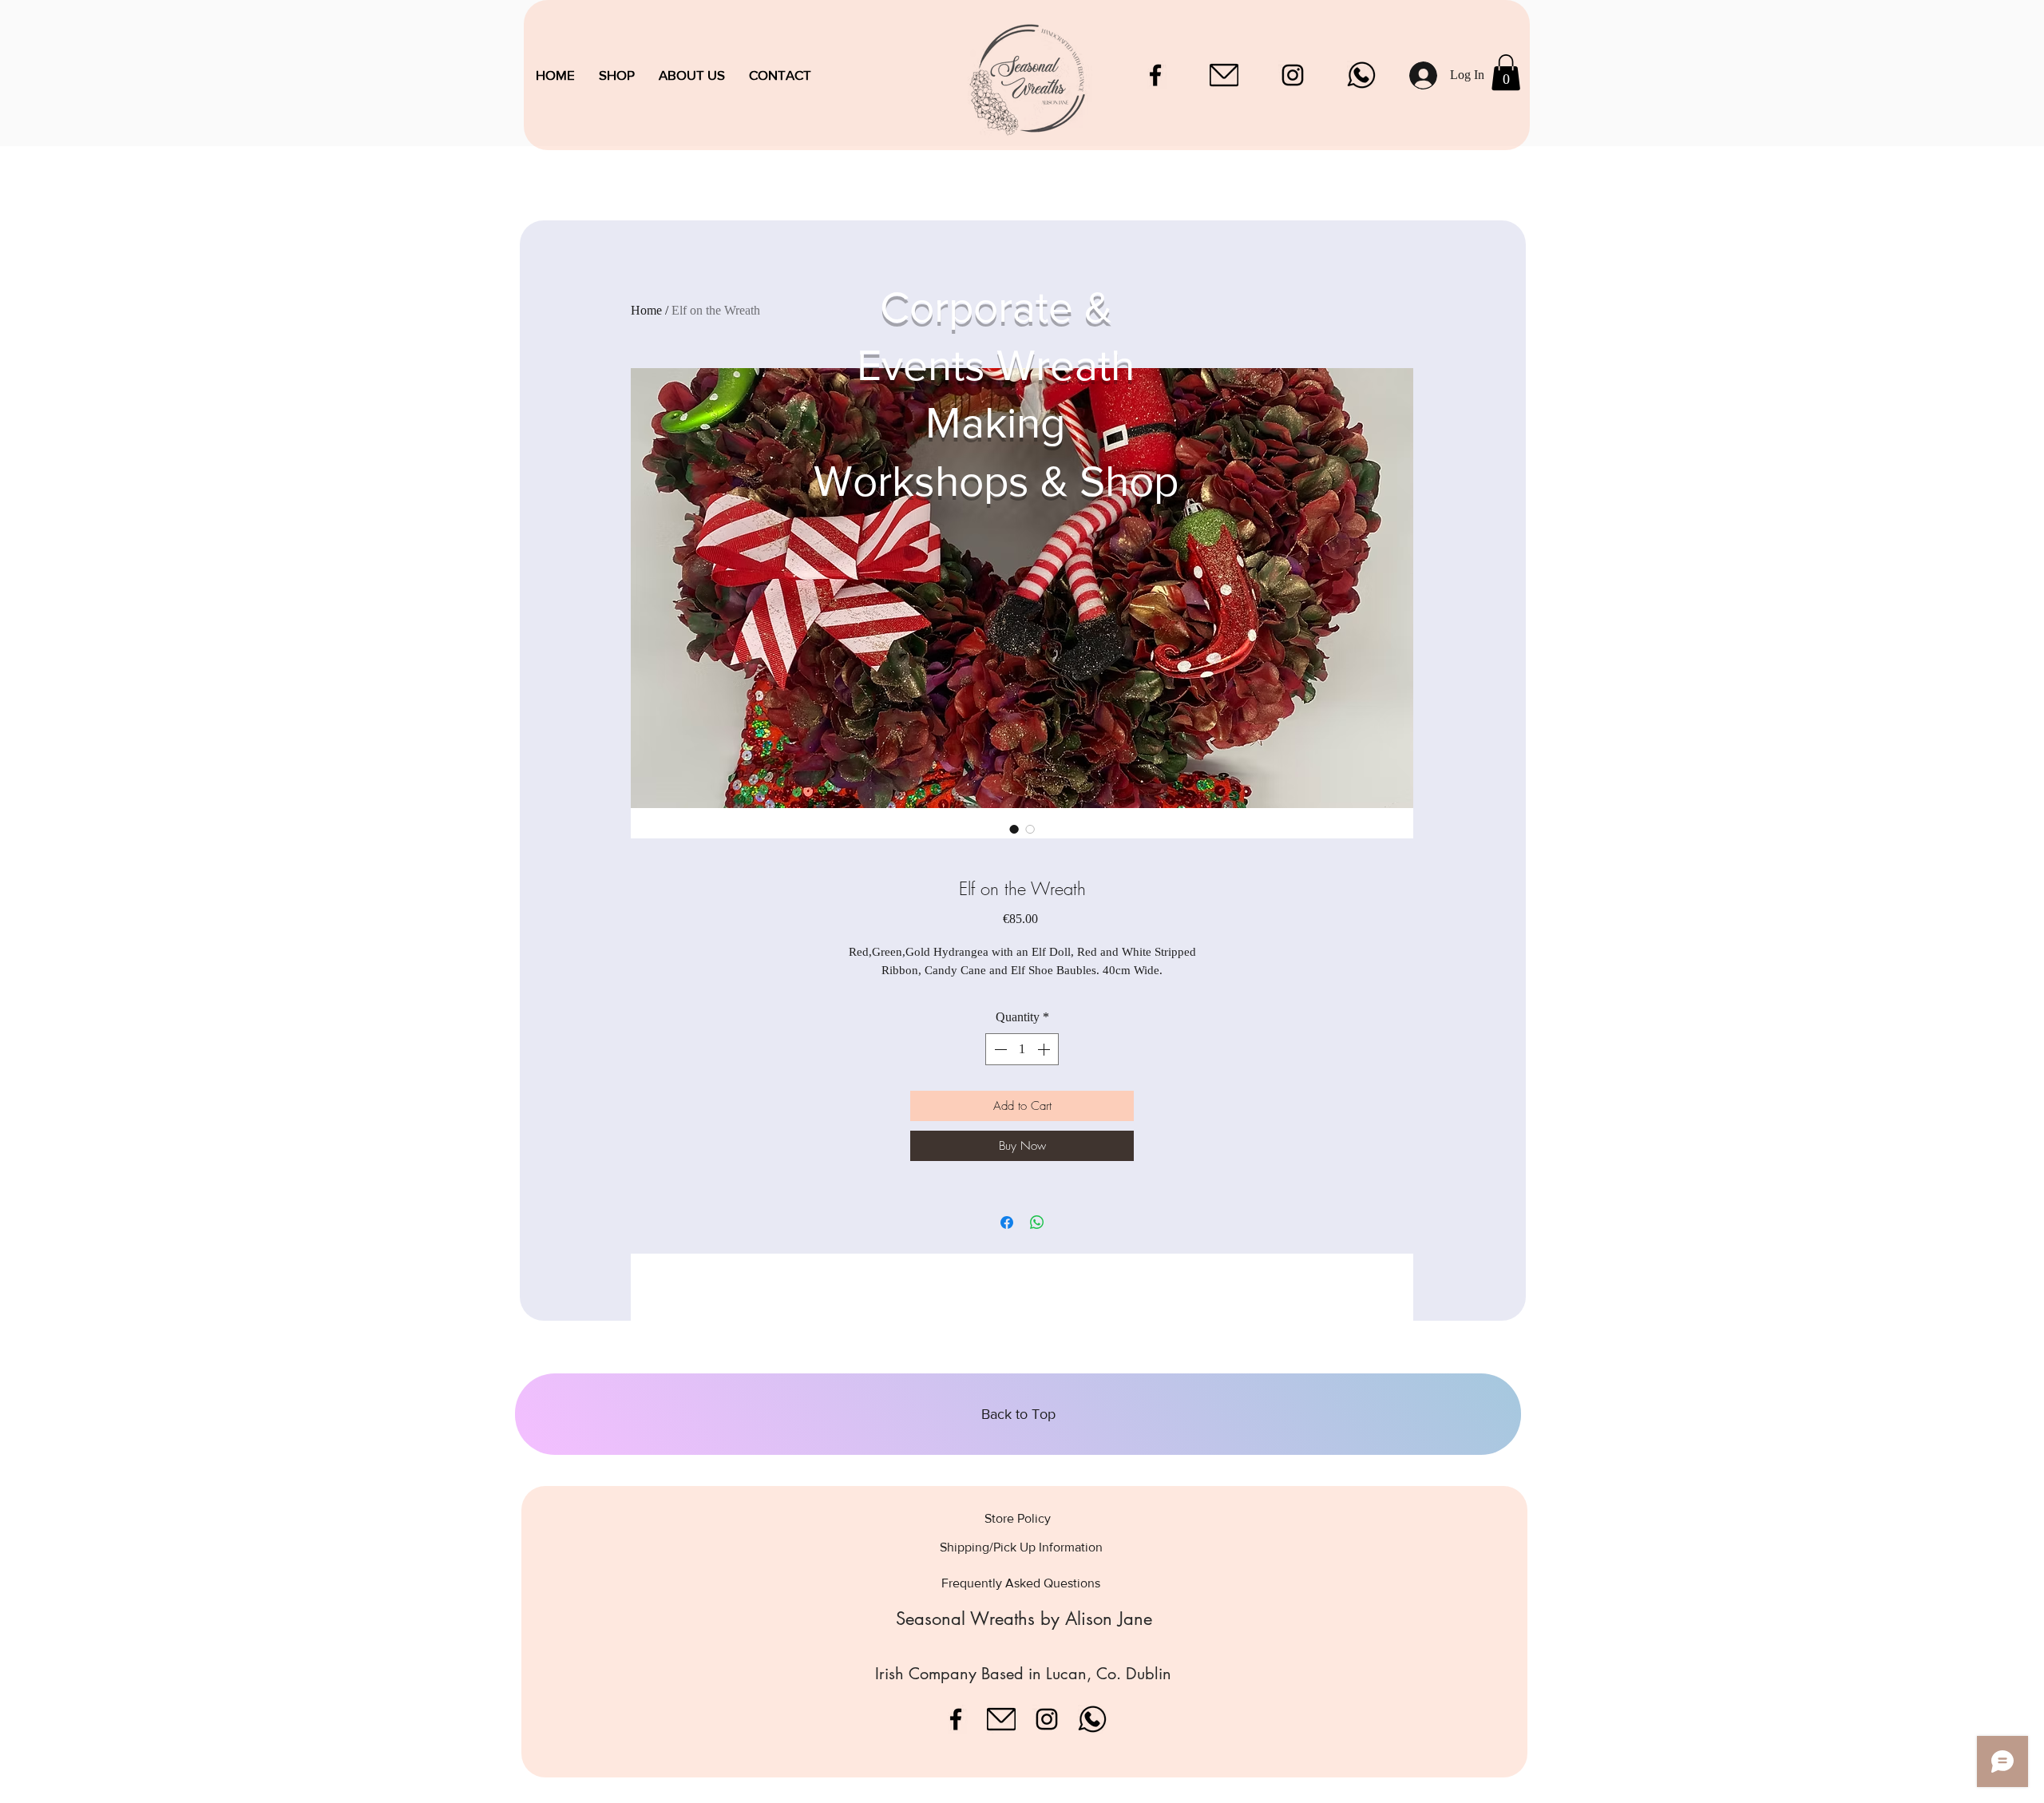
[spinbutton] (1022, 1049)
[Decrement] (999, 1049)
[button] (1506, 72)
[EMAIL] (1224, 75)
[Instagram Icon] (1293, 75)
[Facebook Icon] (1155, 75)
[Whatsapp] (1361, 75)
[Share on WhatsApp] (1037, 1222)
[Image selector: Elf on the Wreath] (1014, 829)
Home (646, 310)
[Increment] (1045, 1049)
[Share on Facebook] (1007, 1222)
